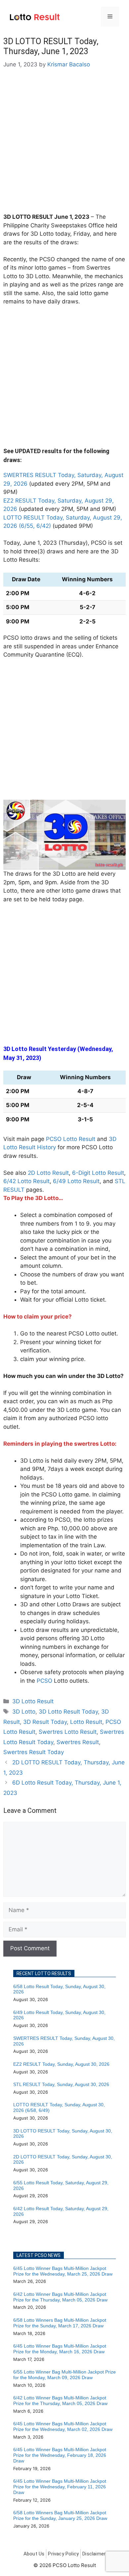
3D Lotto (24, 1712)
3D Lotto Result (33, 1701)
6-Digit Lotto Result (98, 1173)
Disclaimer (94, 2554)
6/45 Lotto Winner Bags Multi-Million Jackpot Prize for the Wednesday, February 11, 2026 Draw (60, 2487)
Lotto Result (86, 1722)
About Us (34, 2554)
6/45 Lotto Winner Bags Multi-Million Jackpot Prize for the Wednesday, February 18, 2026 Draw (60, 2455)
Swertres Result (78, 1742)
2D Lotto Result (48, 1173)
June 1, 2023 (72, 217)
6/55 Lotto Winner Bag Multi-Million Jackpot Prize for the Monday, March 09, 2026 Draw (64, 2375)
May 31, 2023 (21, 1058)
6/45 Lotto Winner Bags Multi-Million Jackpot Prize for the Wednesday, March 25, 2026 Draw (63, 2271)
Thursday (73, 543)
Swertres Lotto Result (68, 1732)
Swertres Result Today (34, 1752)
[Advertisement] (64, 145)
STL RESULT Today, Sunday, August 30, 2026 (61, 2084)
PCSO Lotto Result (71, 1139)
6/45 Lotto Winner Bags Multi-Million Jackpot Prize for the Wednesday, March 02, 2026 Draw (63, 2426)
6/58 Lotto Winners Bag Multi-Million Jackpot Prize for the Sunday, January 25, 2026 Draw (60, 2515)
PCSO (44, 1681)
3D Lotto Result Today (68, 1712)
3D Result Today (45, 1722)
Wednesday (96, 1049)
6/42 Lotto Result (26, 1181)
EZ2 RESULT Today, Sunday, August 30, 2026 (61, 2064)
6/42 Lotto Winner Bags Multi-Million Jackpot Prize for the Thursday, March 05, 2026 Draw (60, 2297)
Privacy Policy (63, 2554)
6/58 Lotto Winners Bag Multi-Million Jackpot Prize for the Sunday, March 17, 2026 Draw (60, 2323)
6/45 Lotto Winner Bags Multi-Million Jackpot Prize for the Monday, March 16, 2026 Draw (60, 2349)
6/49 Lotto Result (76, 1181)
